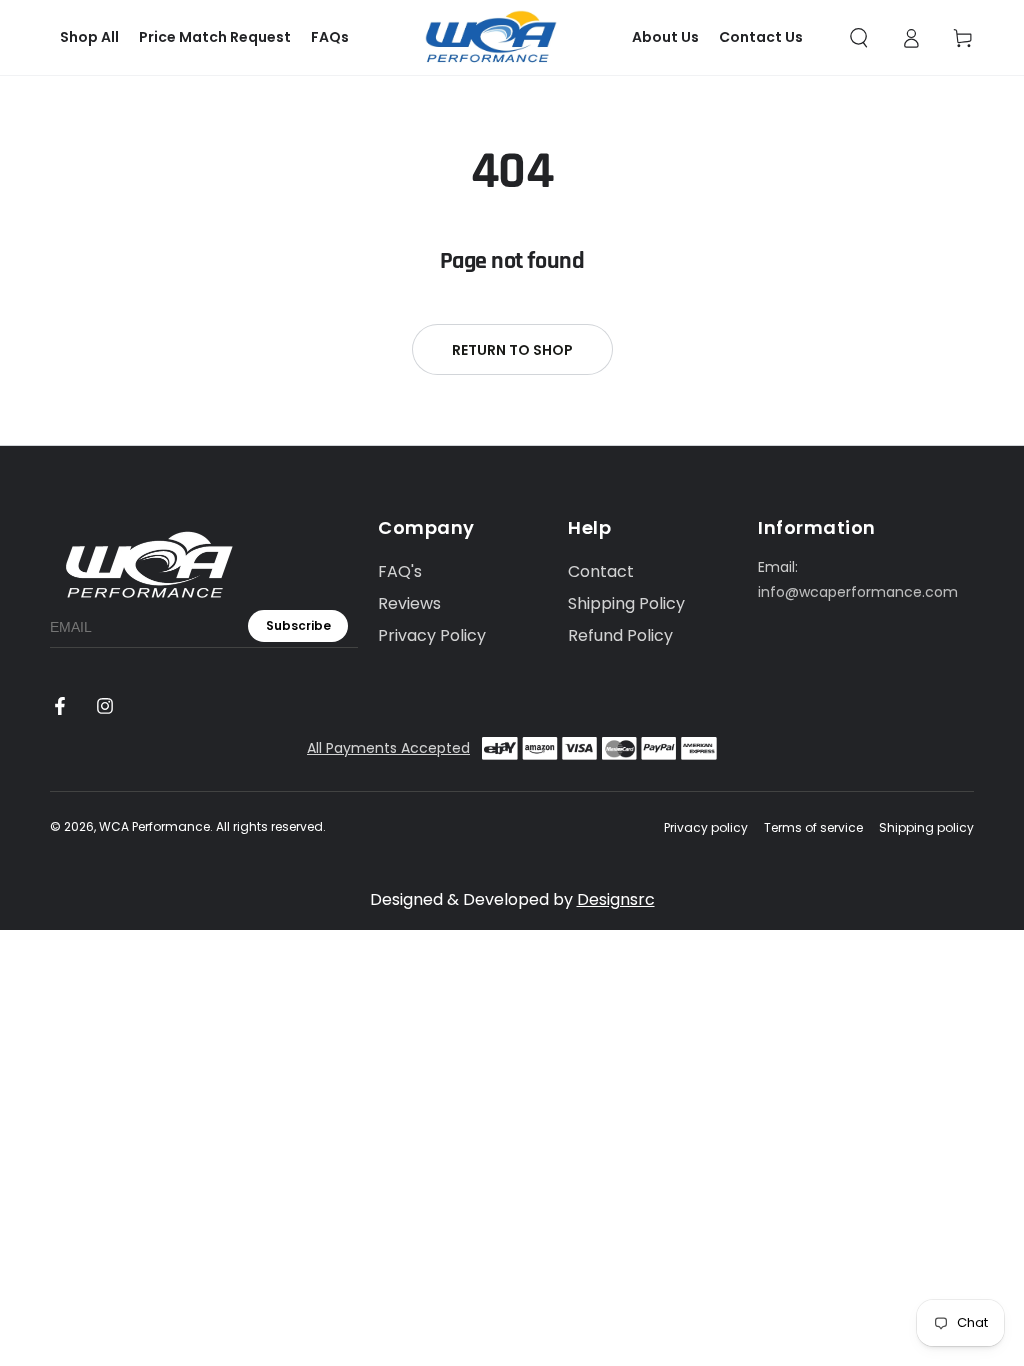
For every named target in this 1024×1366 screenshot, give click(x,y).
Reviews (409, 603)
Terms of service (813, 828)
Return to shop (512, 350)
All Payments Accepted (388, 748)
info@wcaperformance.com (858, 592)
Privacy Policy (432, 635)
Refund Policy (620, 635)
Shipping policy (926, 828)
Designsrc (616, 899)
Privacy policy (706, 828)
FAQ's (400, 571)
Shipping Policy (626, 603)
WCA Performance (154, 826)
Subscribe (298, 625)
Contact (601, 571)
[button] (859, 38)
